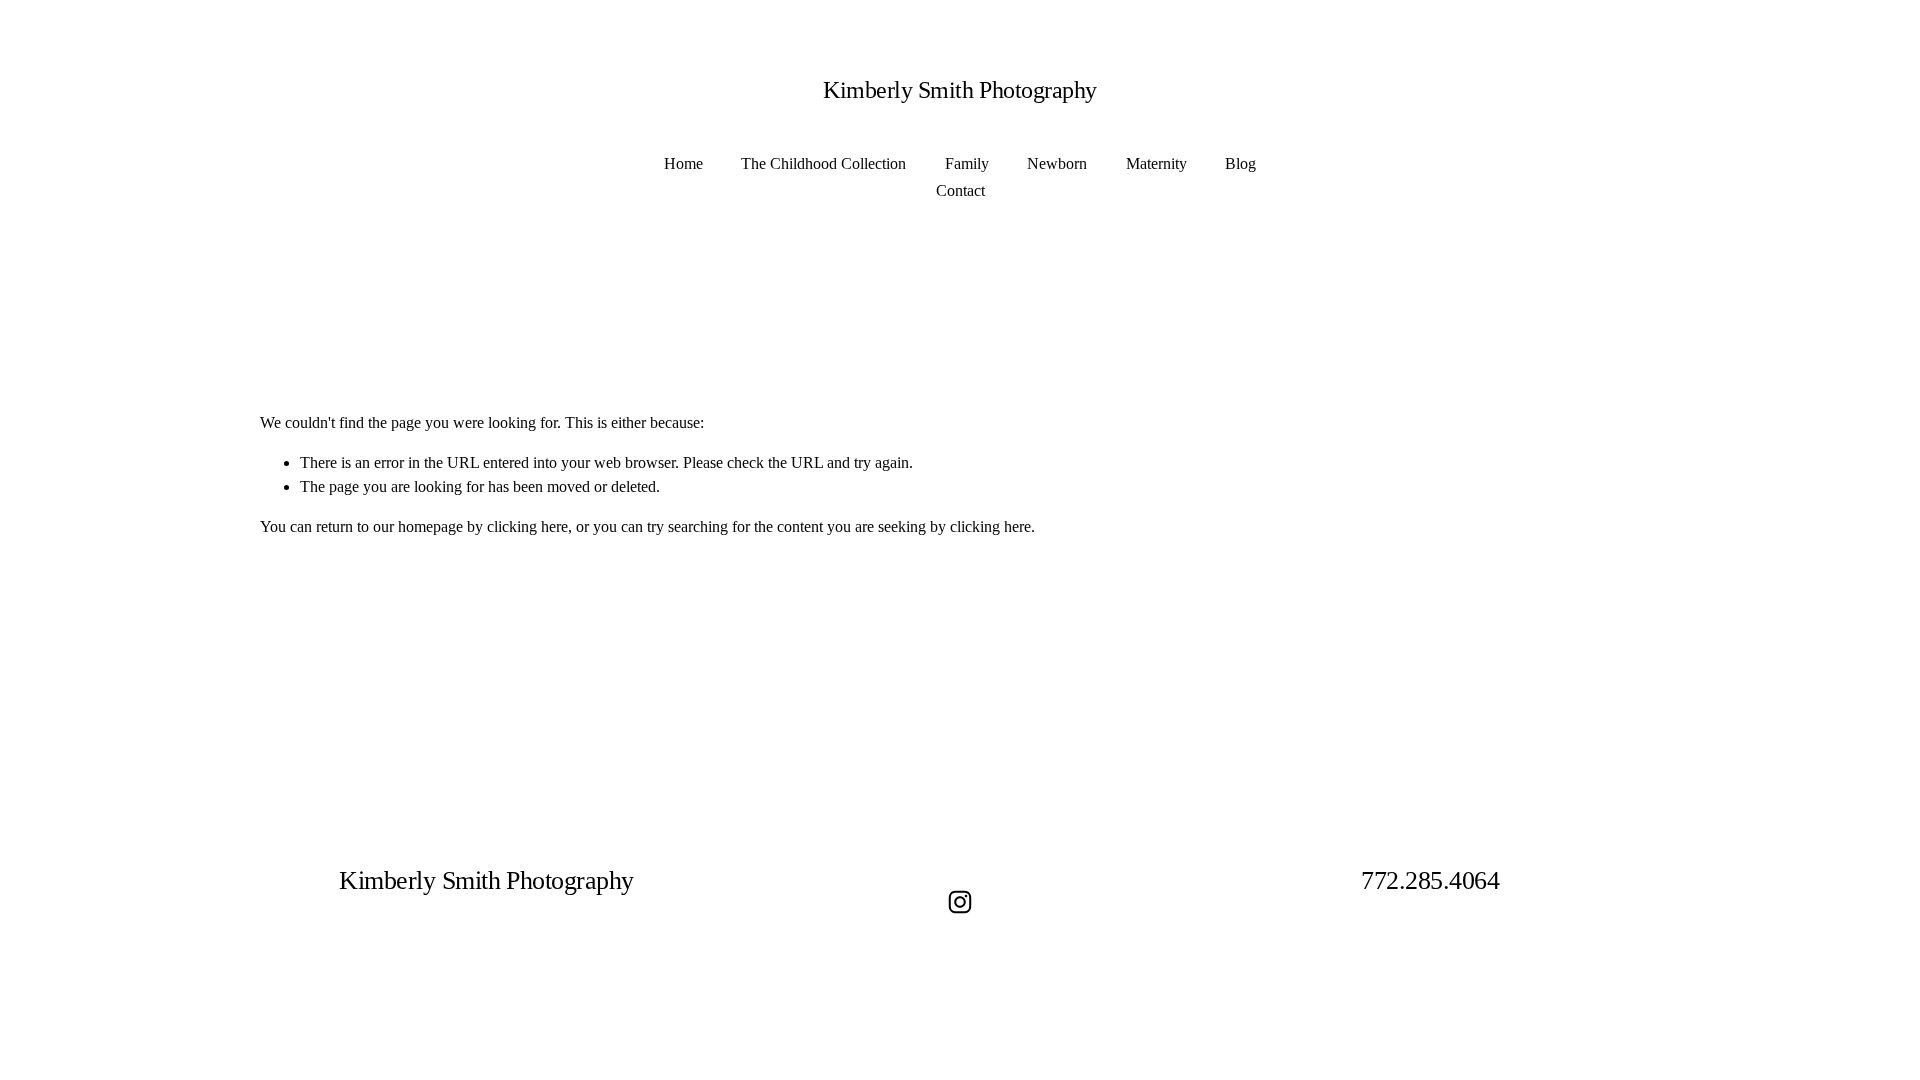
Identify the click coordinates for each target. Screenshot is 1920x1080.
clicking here (527, 526)
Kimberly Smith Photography (959, 89)
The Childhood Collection (823, 163)
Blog (1240, 163)
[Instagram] (960, 902)
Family (967, 163)
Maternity (1156, 163)
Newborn (1057, 163)
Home (683, 163)
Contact (960, 190)
